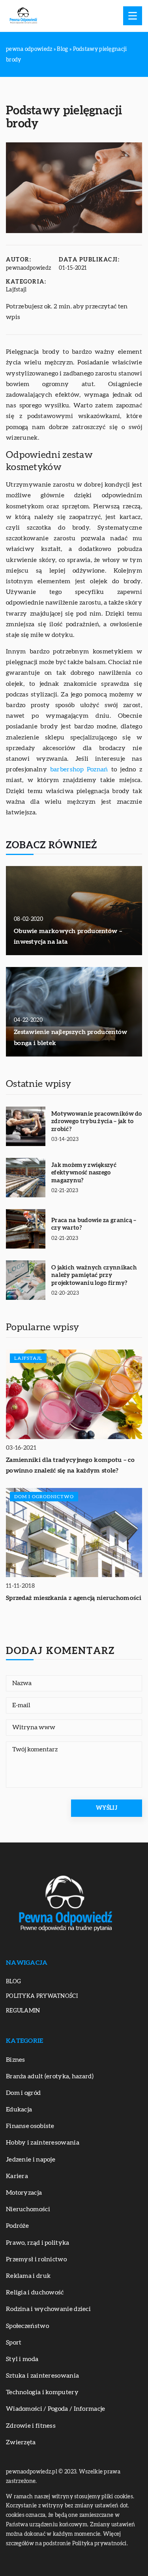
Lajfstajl (16, 290)
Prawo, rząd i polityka (38, 2243)
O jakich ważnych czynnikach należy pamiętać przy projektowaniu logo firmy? (94, 1275)
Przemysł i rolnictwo (36, 2259)
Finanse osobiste (30, 2126)
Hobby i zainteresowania (43, 2143)
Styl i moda (22, 2359)
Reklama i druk (28, 2276)
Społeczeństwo (27, 2326)
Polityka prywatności (42, 1996)
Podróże (17, 2226)
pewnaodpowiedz (28, 268)
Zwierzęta (21, 2442)
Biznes (16, 2060)
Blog (13, 1982)
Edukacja (19, 2109)
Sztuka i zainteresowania (42, 2376)
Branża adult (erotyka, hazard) (50, 2076)
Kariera (17, 2176)
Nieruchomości (28, 2209)
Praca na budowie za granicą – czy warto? (94, 1224)
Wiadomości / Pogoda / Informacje (56, 2409)
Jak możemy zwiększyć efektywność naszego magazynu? (84, 1173)
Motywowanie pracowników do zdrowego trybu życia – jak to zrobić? (97, 1122)
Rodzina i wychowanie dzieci (48, 2309)
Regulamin (23, 2011)
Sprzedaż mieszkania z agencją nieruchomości (74, 1598)
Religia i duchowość (35, 2292)
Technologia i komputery (42, 2392)
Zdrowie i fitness (31, 2426)
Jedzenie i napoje (31, 2160)
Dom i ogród (23, 2093)
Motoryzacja (24, 2193)
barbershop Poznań (79, 769)
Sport (14, 2343)
